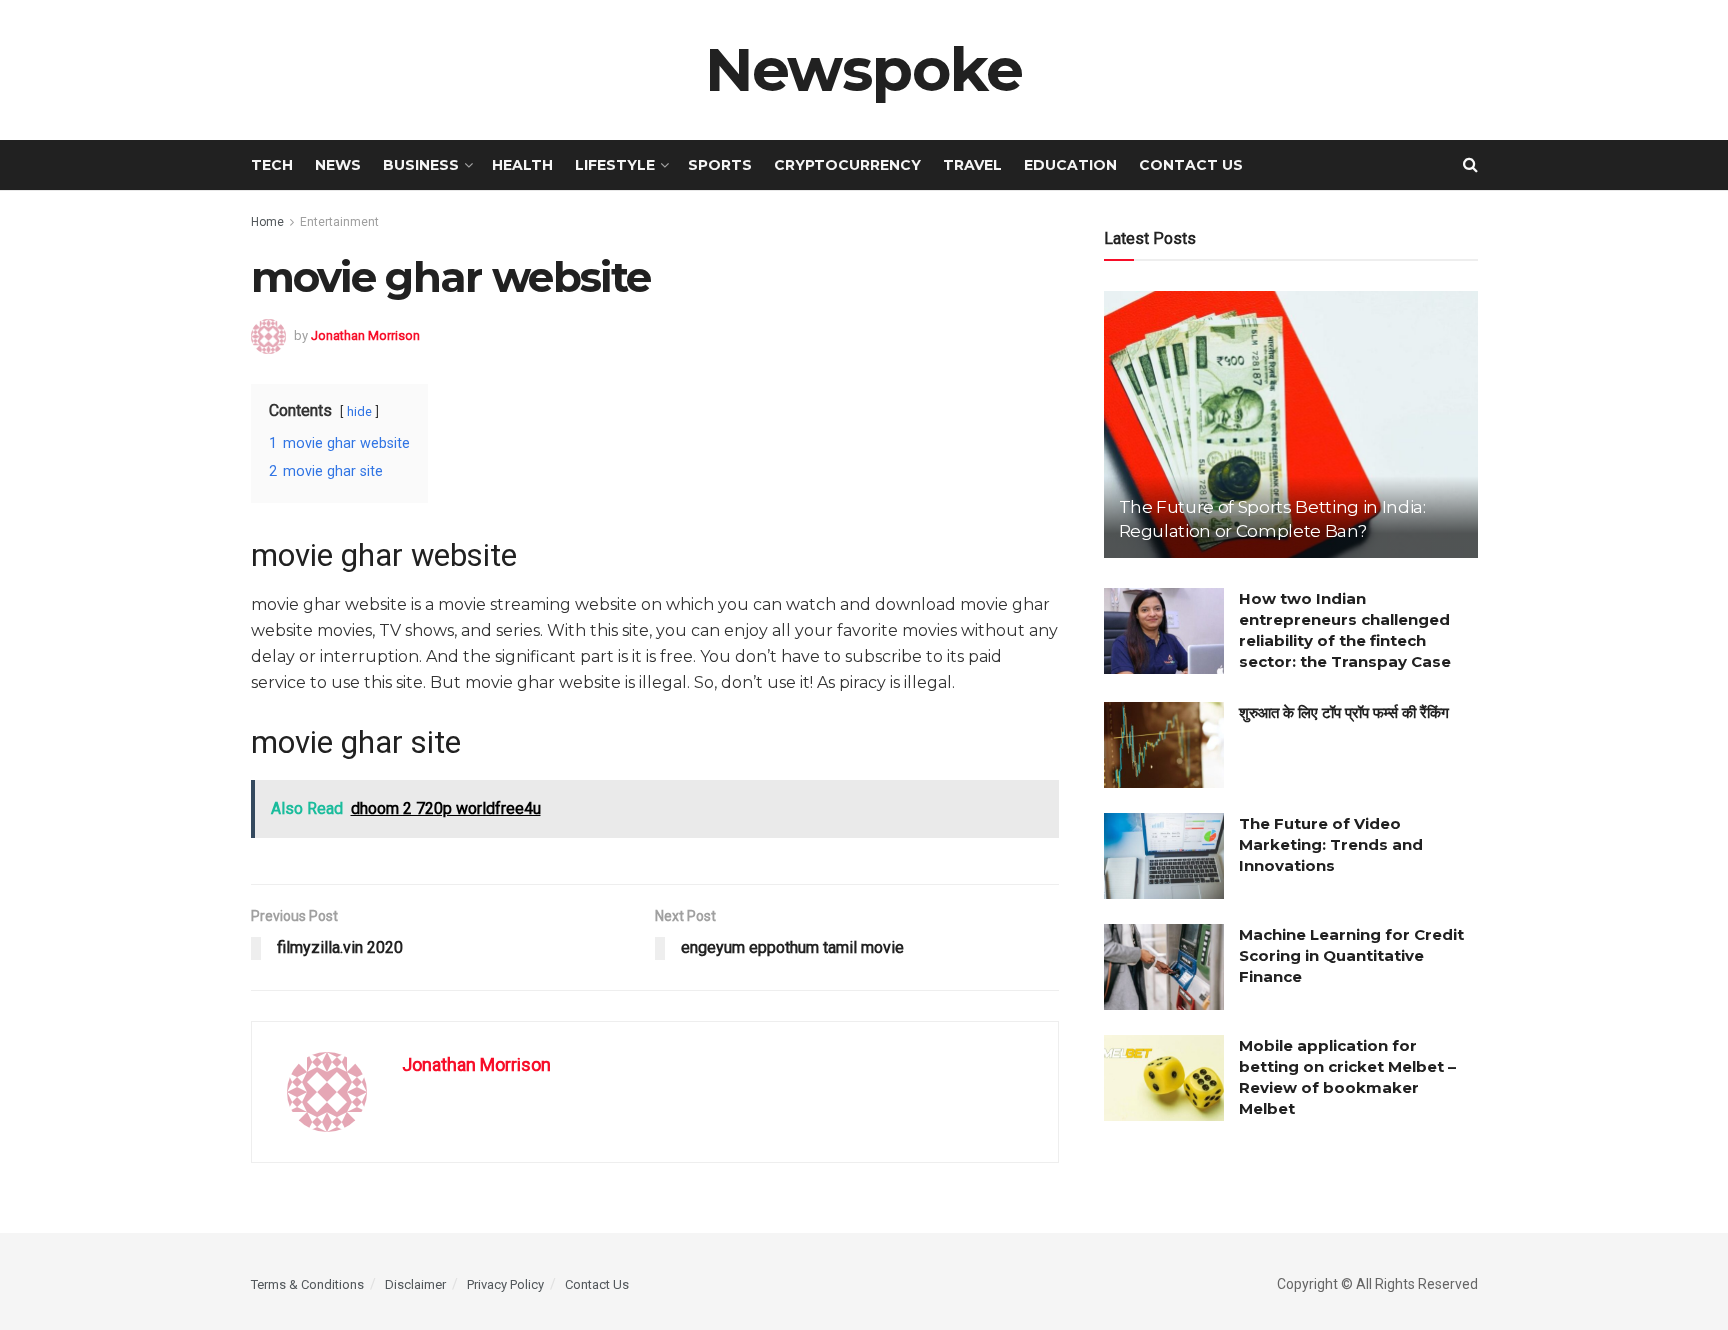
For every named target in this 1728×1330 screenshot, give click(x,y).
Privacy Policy (505, 1284)
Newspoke (864, 70)
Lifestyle (615, 165)
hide (359, 411)
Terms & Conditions (307, 1284)
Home (267, 222)
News (338, 165)
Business (421, 165)
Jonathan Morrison (365, 334)
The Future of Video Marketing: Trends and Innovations (1331, 844)
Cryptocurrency (847, 165)
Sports (720, 165)
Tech (272, 165)
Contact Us (1191, 165)
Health (522, 165)
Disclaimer (415, 1284)
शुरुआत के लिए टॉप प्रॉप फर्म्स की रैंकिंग (1344, 712)
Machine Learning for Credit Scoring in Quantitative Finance (1351, 955)
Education (1070, 165)
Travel (972, 165)
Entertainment (339, 222)
